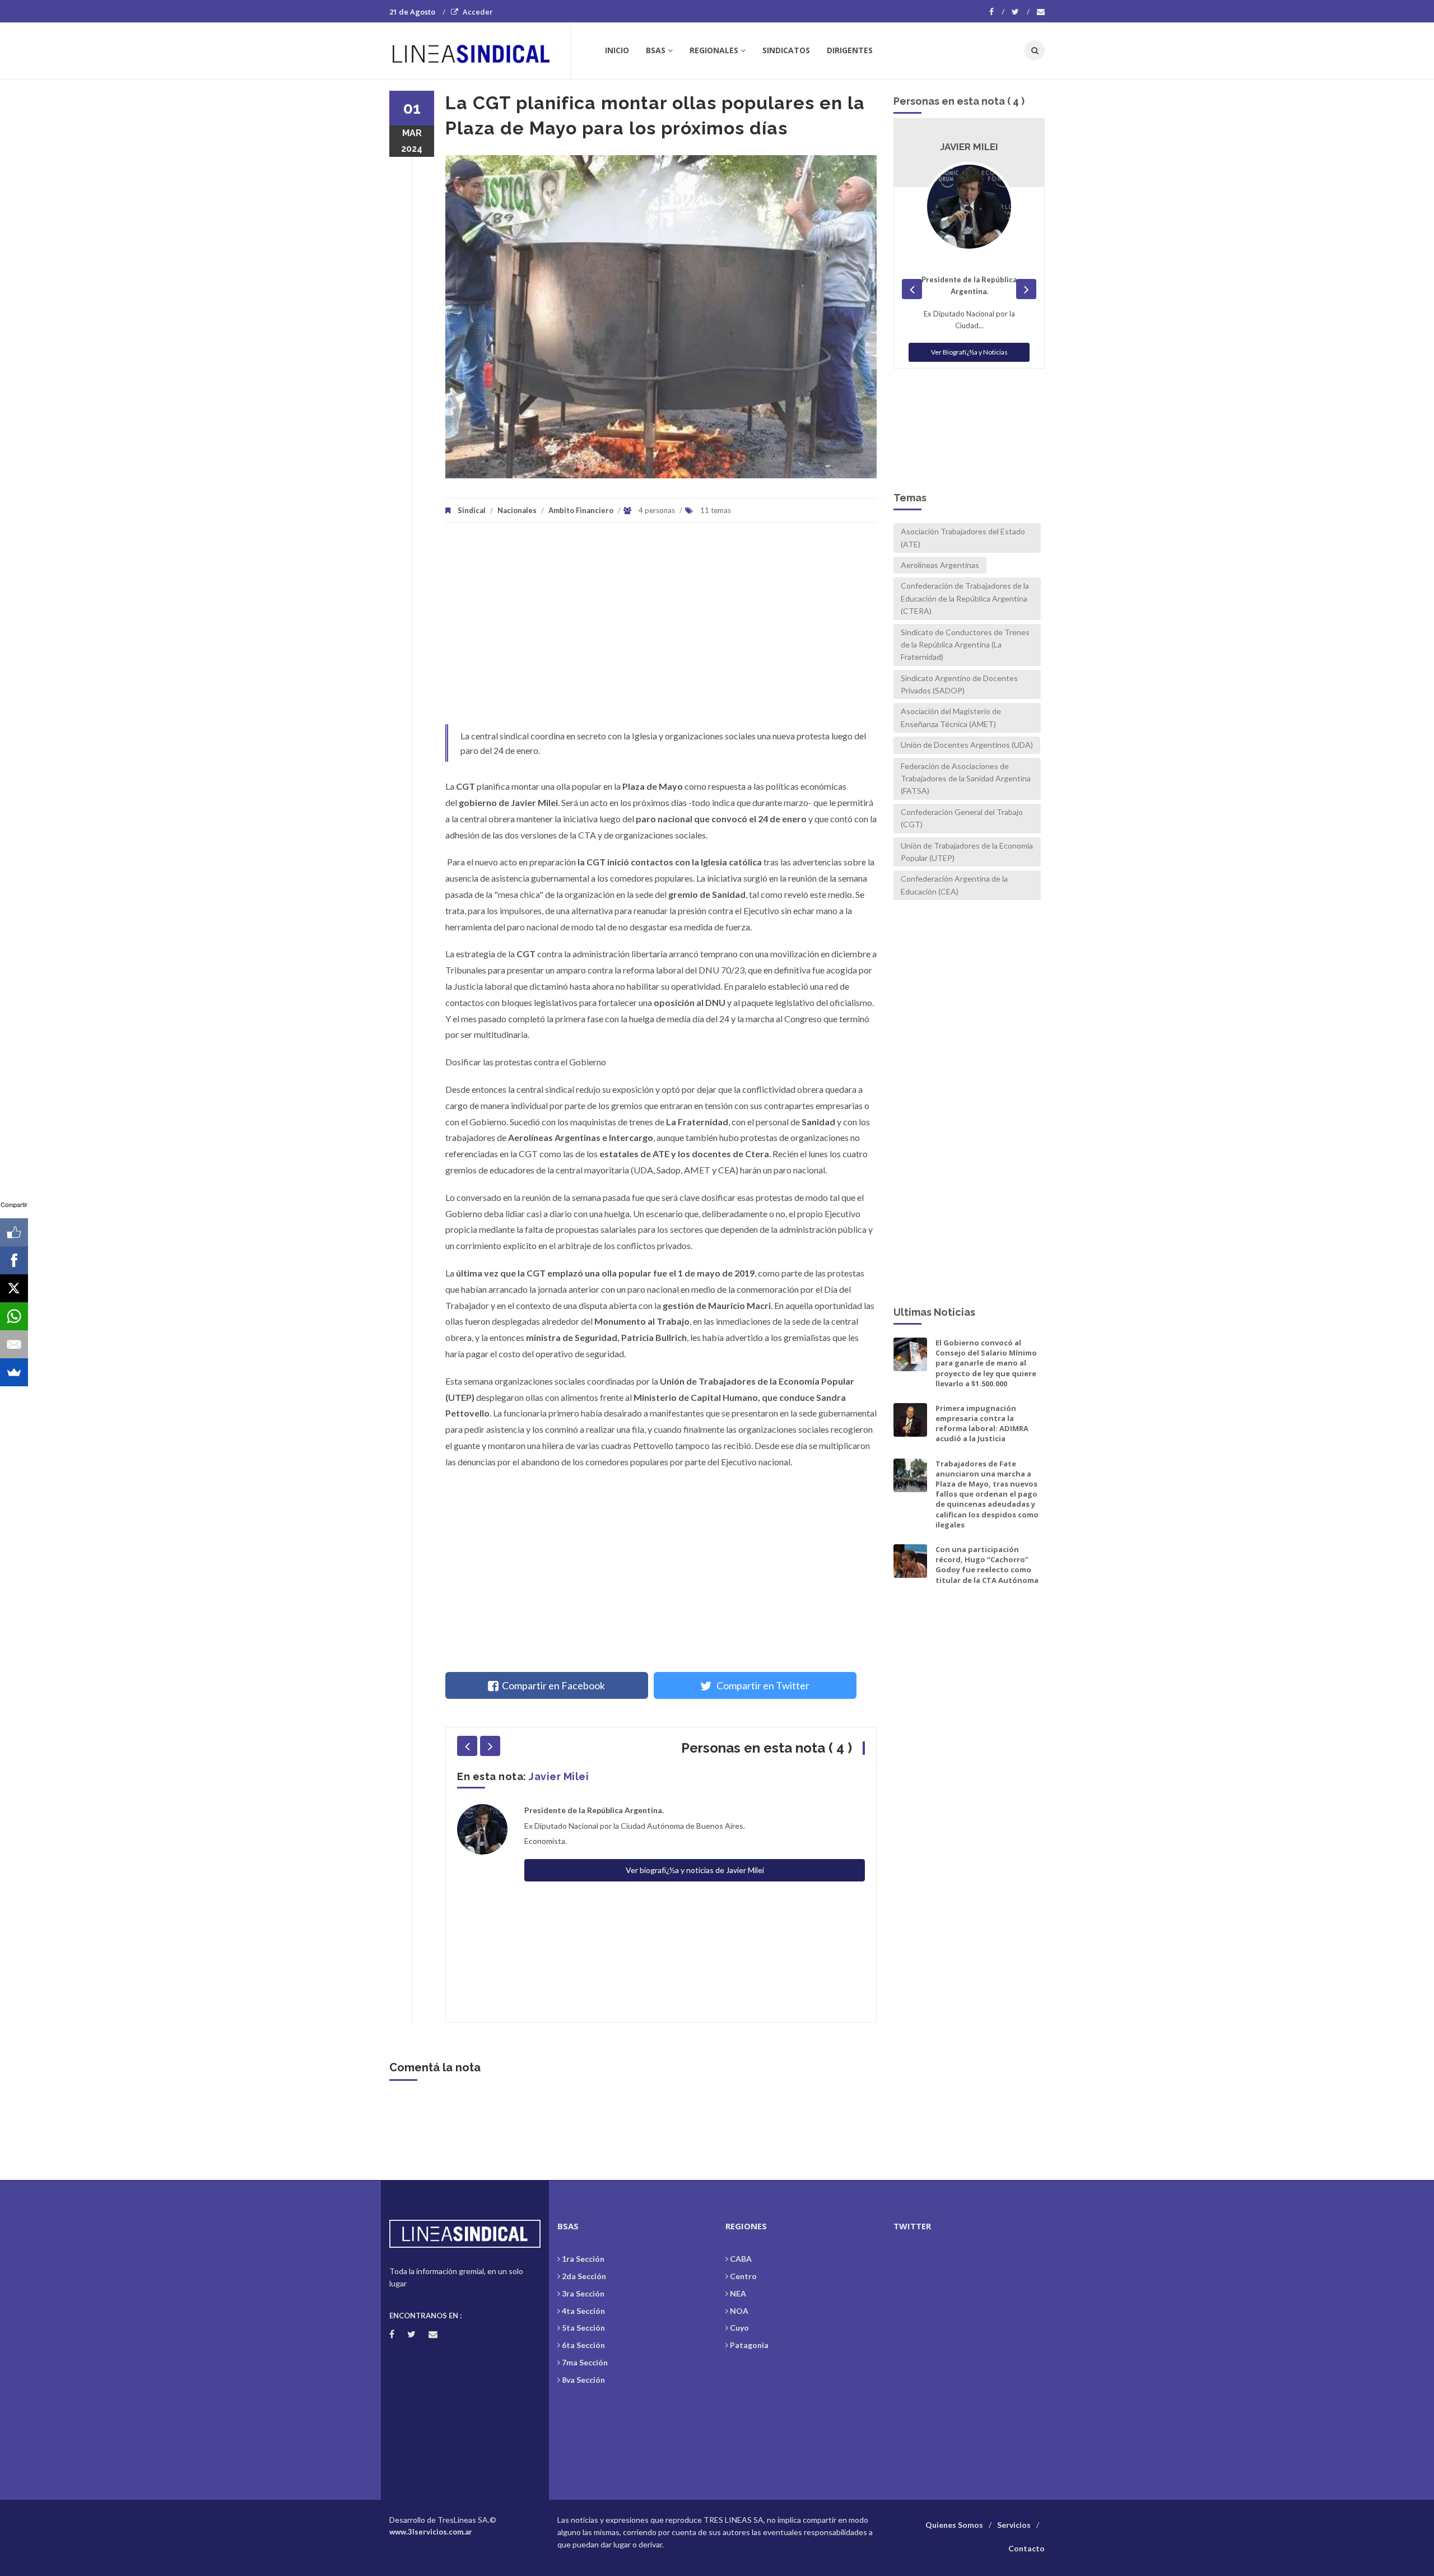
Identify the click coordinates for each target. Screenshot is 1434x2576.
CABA (741, 2259)
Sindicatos (786, 50)
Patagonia (749, 2345)
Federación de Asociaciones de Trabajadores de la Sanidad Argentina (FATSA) (966, 779)
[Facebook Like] (14, 1232)
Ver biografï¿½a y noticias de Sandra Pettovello (695, 1839)
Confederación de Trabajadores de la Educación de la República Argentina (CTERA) (965, 598)
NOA (739, 2311)
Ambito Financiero (581, 510)
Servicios (1014, 2525)
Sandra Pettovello (577, 1776)
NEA (738, 2293)
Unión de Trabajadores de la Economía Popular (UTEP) (967, 852)
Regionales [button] (714, 50)
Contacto (1026, 2548)
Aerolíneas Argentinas (940, 565)
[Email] (14, 1344)
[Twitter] (1021, 12)
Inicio (617, 50)
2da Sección (584, 2276)
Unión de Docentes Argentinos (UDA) (967, 745)
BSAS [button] (656, 50)
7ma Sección (585, 2362)
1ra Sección (583, 2259)
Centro (743, 2276)
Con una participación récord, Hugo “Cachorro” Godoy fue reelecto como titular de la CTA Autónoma (987, 1565)
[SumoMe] (14, 1372)
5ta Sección (583, 2328)
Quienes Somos (954, 2525)
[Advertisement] (661, 629)
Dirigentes (850, 50)
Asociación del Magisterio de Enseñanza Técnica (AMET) (951, 717)
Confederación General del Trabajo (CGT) (962, 818)
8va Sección (583, 2380)
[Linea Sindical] (480, 50)
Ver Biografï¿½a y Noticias (969, 317)
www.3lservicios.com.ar (431, 2532)
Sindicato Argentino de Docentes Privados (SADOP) (959, 684)
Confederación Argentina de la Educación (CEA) (954, 885)
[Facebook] (997, 12)
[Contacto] (1041, 12)
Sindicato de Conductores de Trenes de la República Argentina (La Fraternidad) (965, 645)
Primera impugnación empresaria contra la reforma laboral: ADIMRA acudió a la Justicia (982, 1424)
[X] (14, 1288)
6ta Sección (583, 2345)
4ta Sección (583, 2311)
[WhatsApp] (14, 1316)
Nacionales (517, 510)
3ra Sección (583, 2293)
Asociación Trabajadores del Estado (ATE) (963, 537)
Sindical (472, 510)
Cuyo (739, 2328)
